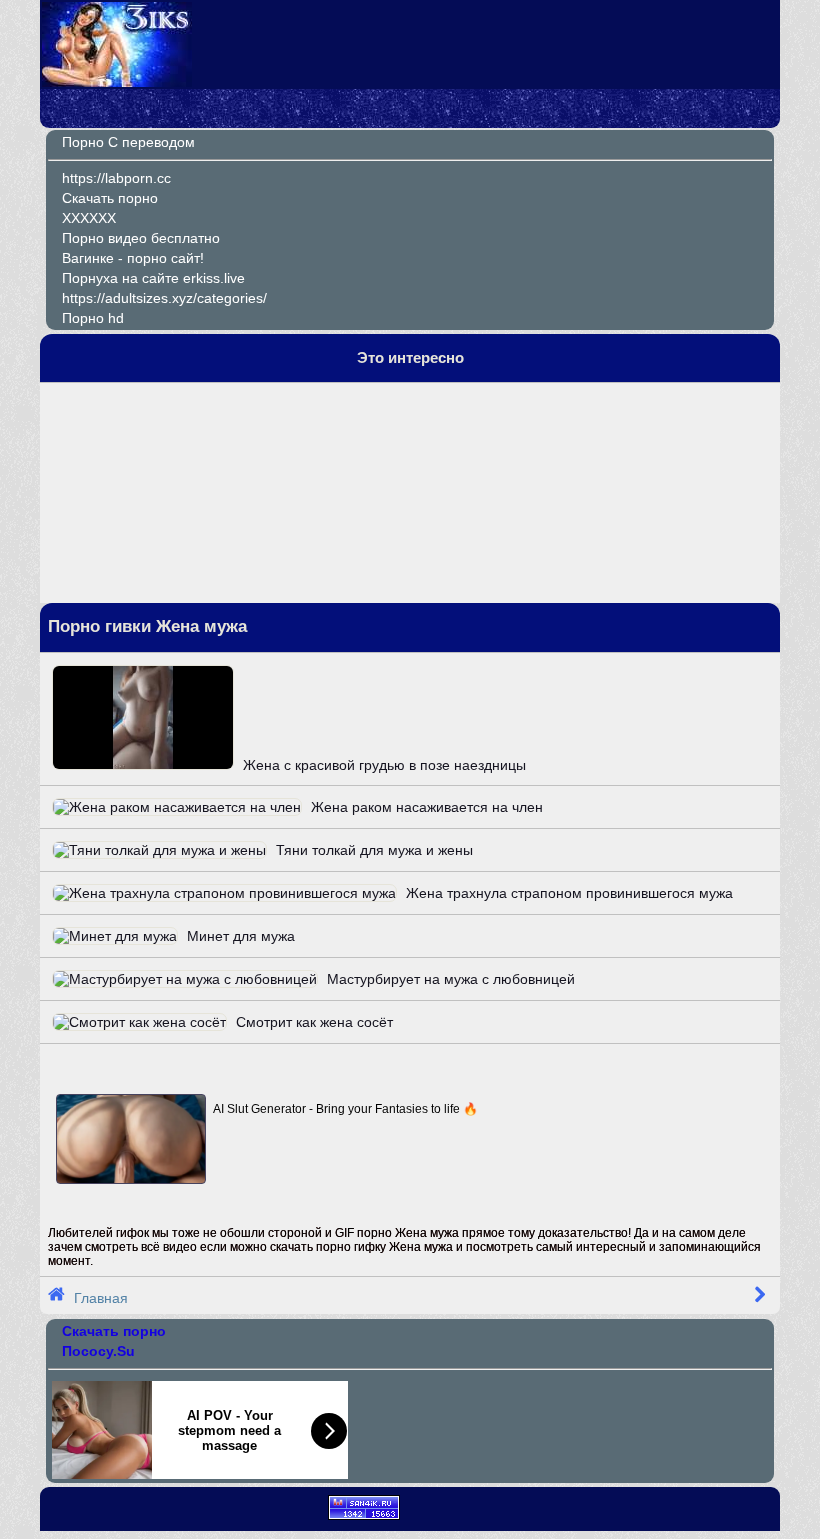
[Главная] (117, 82)
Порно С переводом (128, 142)
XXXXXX (89, 218)
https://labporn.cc (116, 178)
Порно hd (93, 318)
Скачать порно (110, 198)
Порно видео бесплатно (141, 238)
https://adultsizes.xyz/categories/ (164, 298)
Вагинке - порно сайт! (133, 258)
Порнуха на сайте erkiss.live (153, 278)
